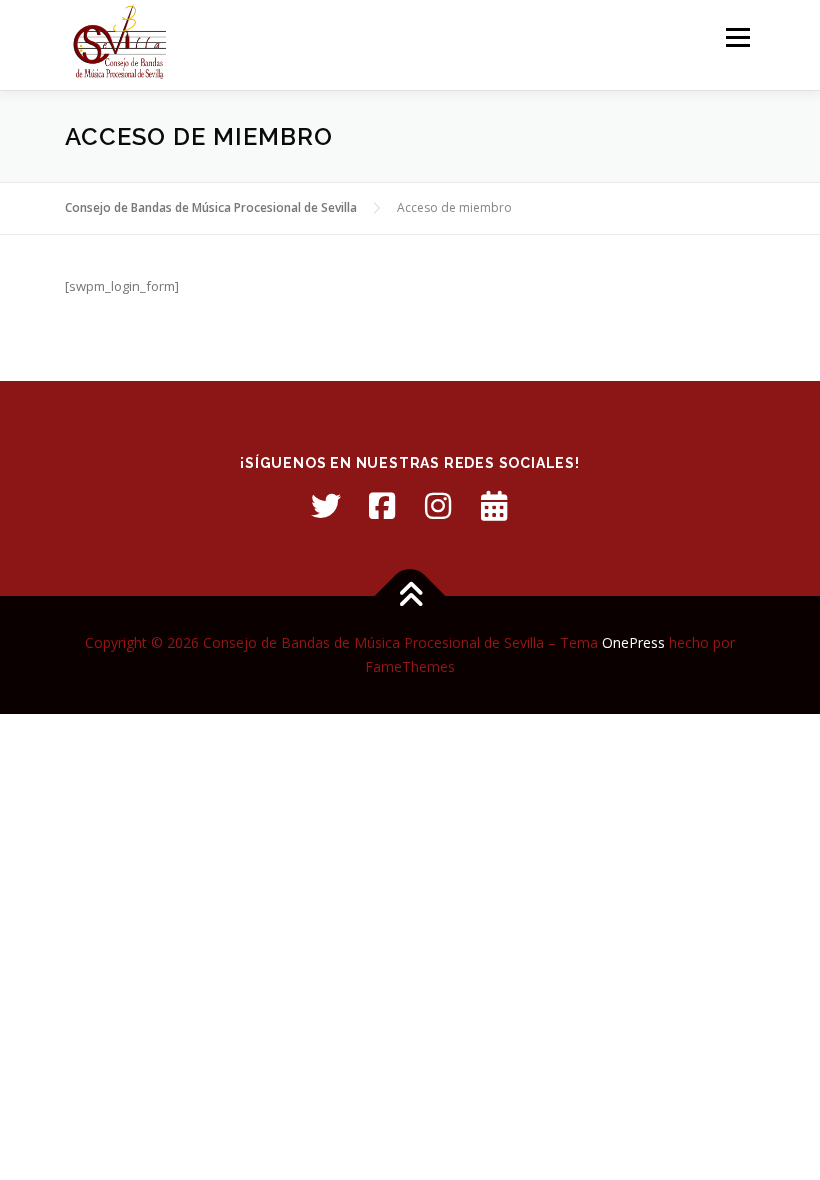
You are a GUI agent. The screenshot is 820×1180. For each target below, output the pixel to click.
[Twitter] (326, 506)
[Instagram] (438, 506)
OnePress (633, 642)
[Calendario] (494, 506)
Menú (737, 37)
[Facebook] (382, 506)
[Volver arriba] (410, 596)
